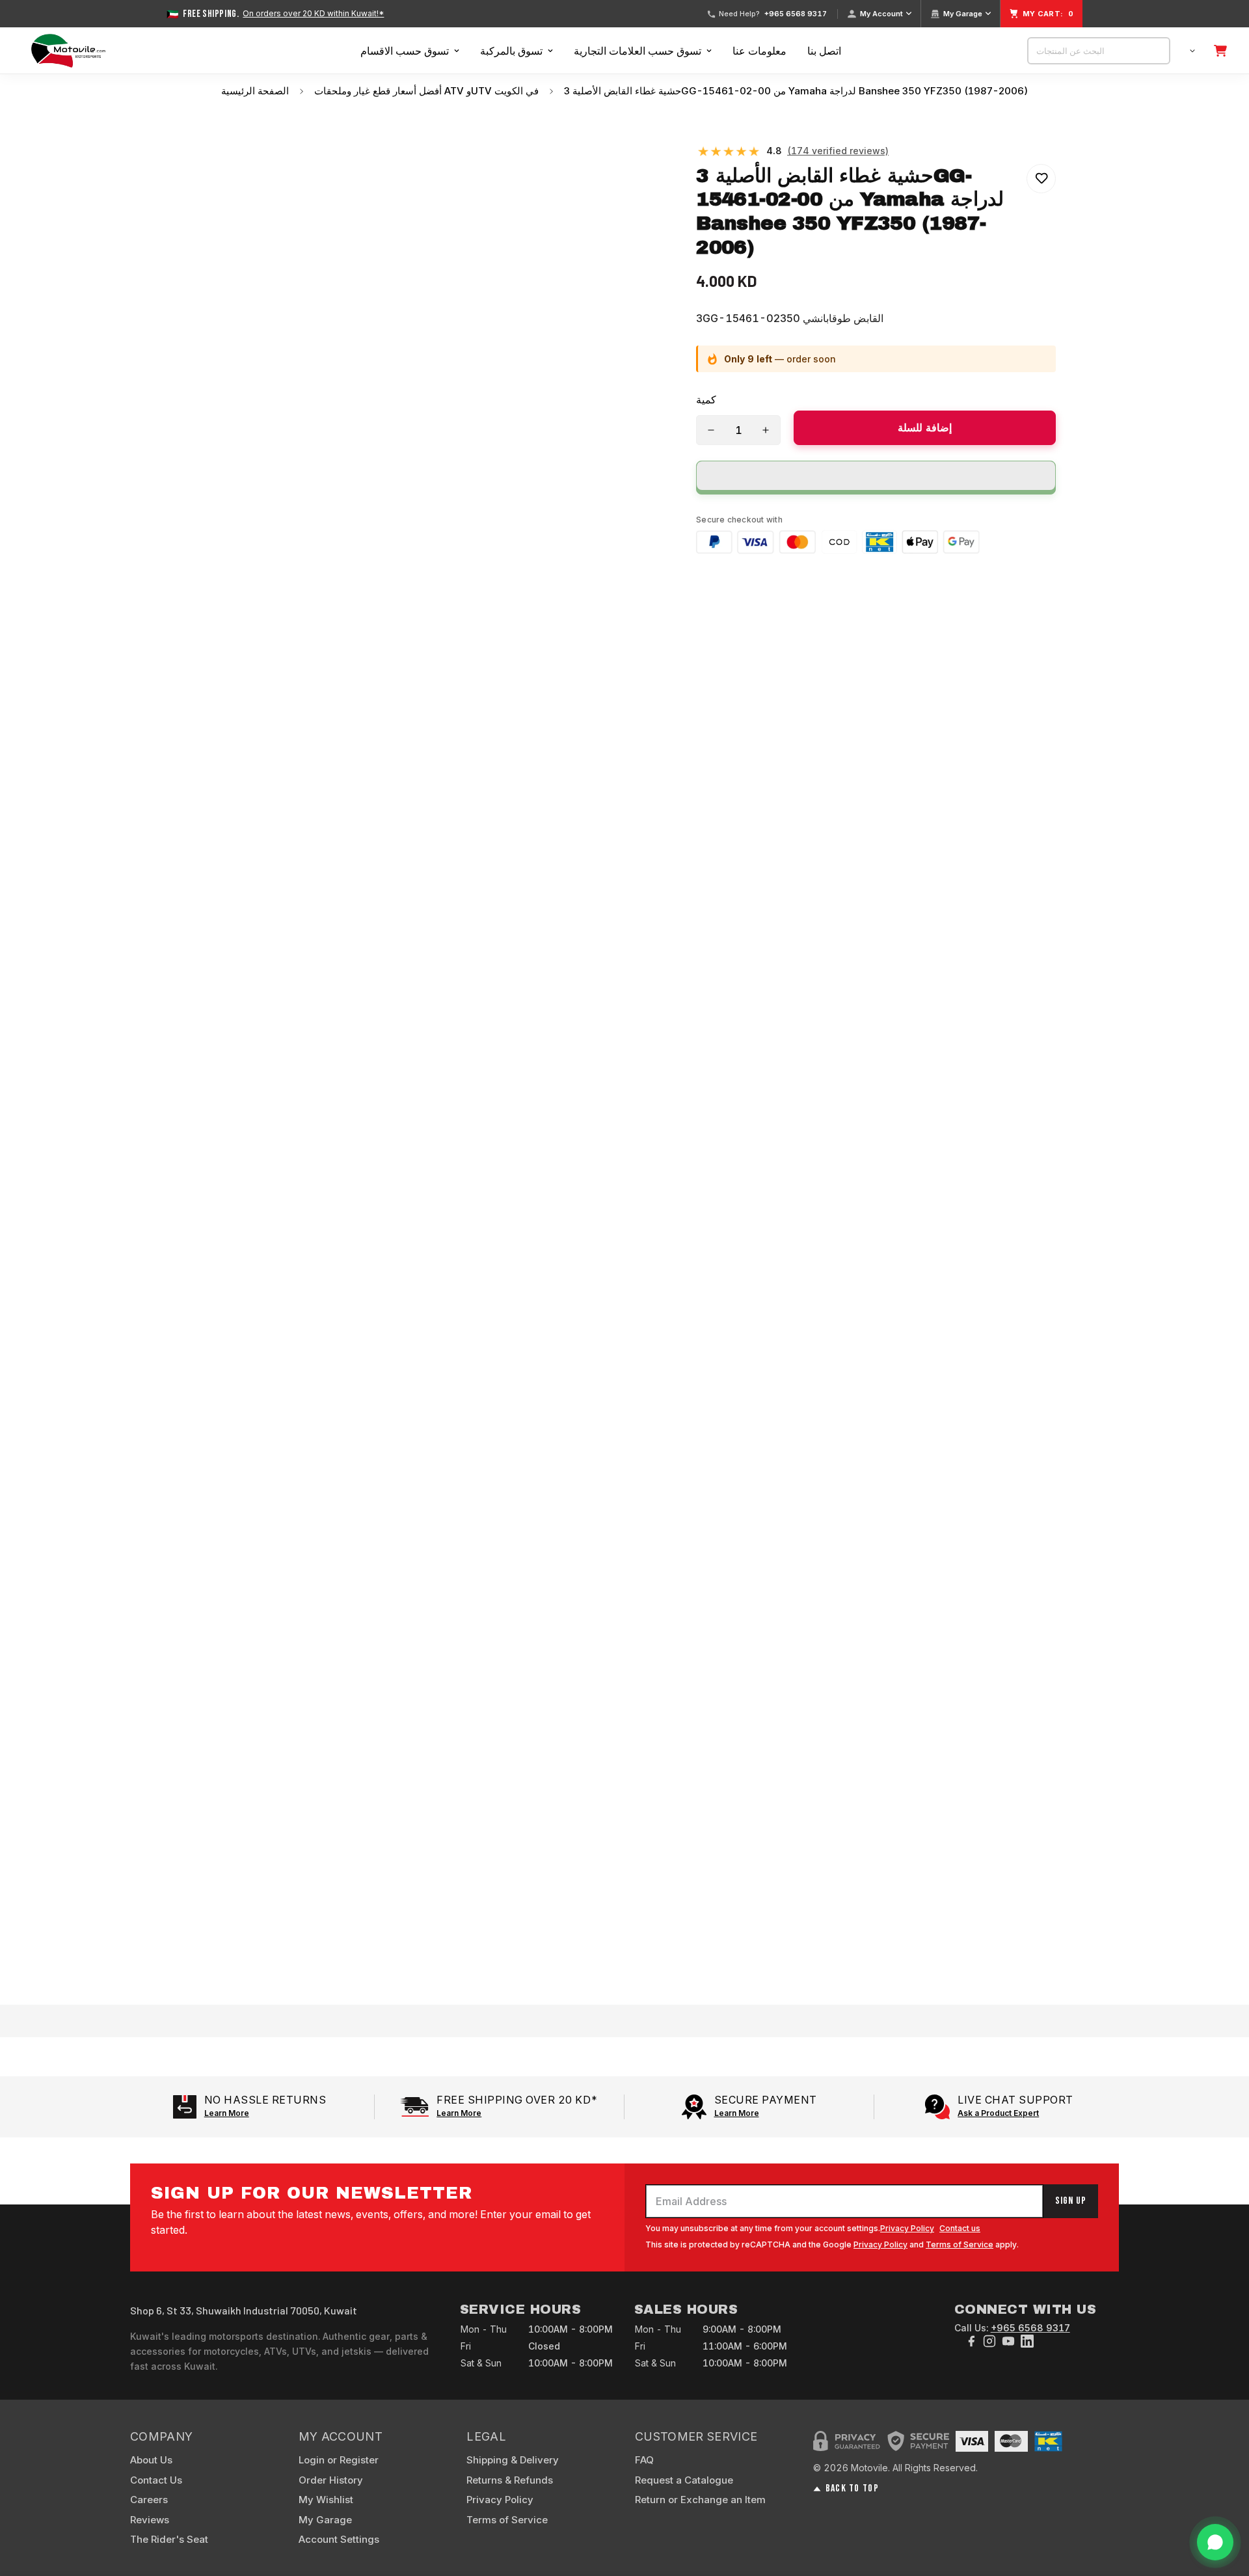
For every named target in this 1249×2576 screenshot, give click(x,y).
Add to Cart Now (625, 1952)
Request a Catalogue (684, 2480)
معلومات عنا (759, 51)
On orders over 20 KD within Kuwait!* (313, 14)
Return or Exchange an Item (700, 2500)
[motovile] (68, 51)
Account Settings (339, 2539)
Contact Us (156, 2480)
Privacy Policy (907, 2228)
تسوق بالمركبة (511, 51)
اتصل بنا (824, 51)
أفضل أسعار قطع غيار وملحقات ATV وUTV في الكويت (426, 91)
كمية (706, 400)
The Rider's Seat (169, 2539)
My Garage (963, 14)
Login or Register (339, 2460)
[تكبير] (653, 155)
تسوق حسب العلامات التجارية (638, 51)
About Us (151, 2460)
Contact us (960, 2228)
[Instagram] (989, 2341)
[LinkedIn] (1027, 2341)
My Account (881, 14)
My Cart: (1048, 14)
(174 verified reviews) (838, 151)
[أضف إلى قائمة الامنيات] (1041, 179)
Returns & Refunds (510, 2480)
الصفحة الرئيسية (255, 91)
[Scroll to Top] (1224, 2505)
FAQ (644, 2460)
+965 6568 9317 (796, 14)
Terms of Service (960, 2244)
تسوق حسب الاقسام (405, 51)
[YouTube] (1008, 2341)
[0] (1220, 51)
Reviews (150, 2520)
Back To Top (852, 2489)
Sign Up (1071, 2201)
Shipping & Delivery (513, 2460)
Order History (331, 2480)
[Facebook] (971, 2341)
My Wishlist (326, 2500)
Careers (149, 2500)
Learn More (227, 2113)
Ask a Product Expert (998, 2113)
